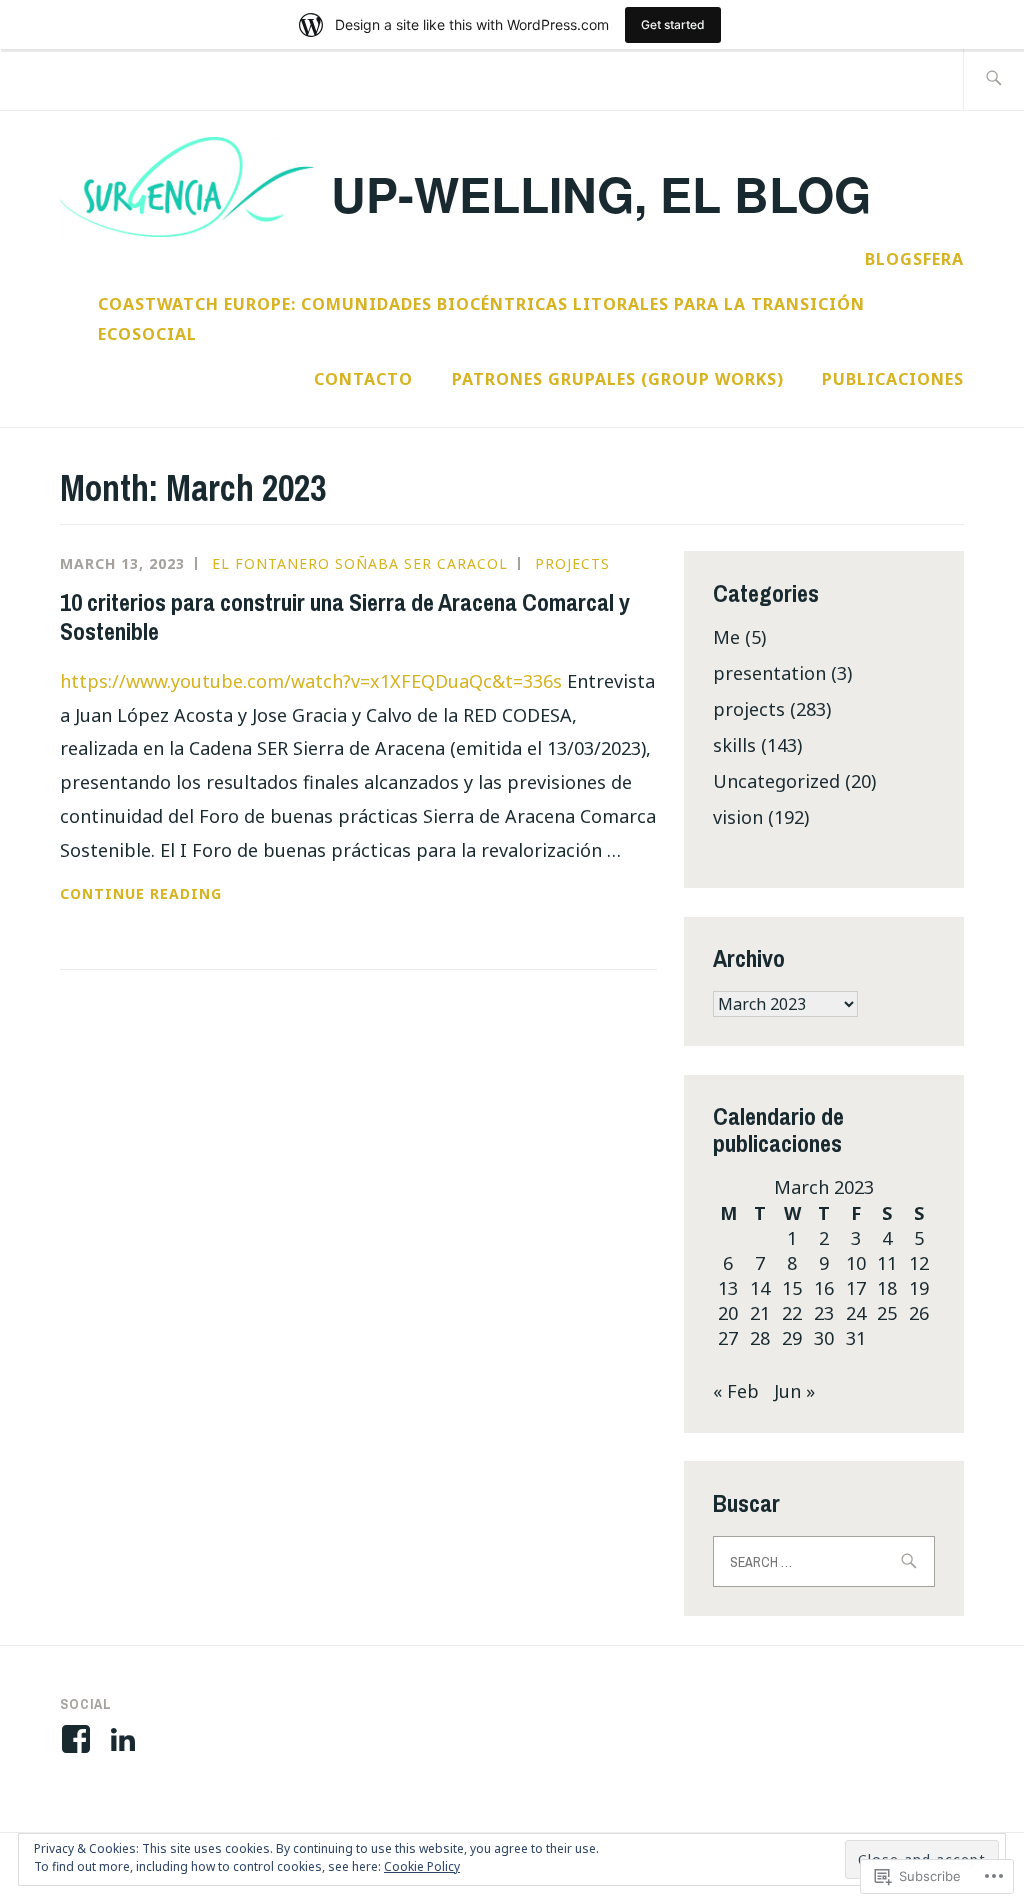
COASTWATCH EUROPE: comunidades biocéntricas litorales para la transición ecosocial (481, 319)
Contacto (363, 379)
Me (726, 637)
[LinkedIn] (126, 1739)
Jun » (794, 1391)
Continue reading (141, 895)
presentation (769, 673)
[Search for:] (993, 79)
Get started (673, 24)
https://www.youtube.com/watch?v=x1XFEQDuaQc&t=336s (311, 681)
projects (572, 563)
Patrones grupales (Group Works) (618, 379)
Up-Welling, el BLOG (601, 193)
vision (738, 817)
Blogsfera (914, 259)
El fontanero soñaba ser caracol (360, 563)
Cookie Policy (422, 1866)
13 (728, 1288)
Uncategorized (776, 781)
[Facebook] (79, 1739)
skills (734, 745)
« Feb (736, 1391)
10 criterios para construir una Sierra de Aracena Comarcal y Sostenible (345, 616)
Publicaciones (893, 379)
